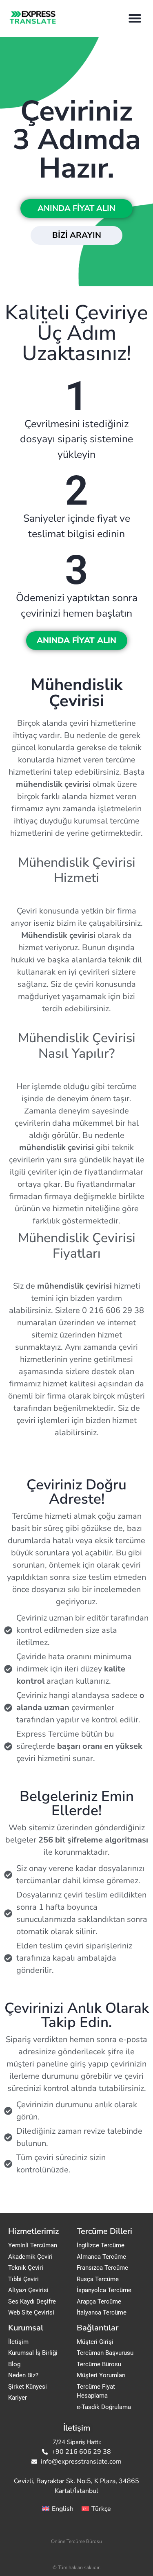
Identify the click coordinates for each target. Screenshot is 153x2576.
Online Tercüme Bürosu (76, 2541)
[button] (135, 18)
